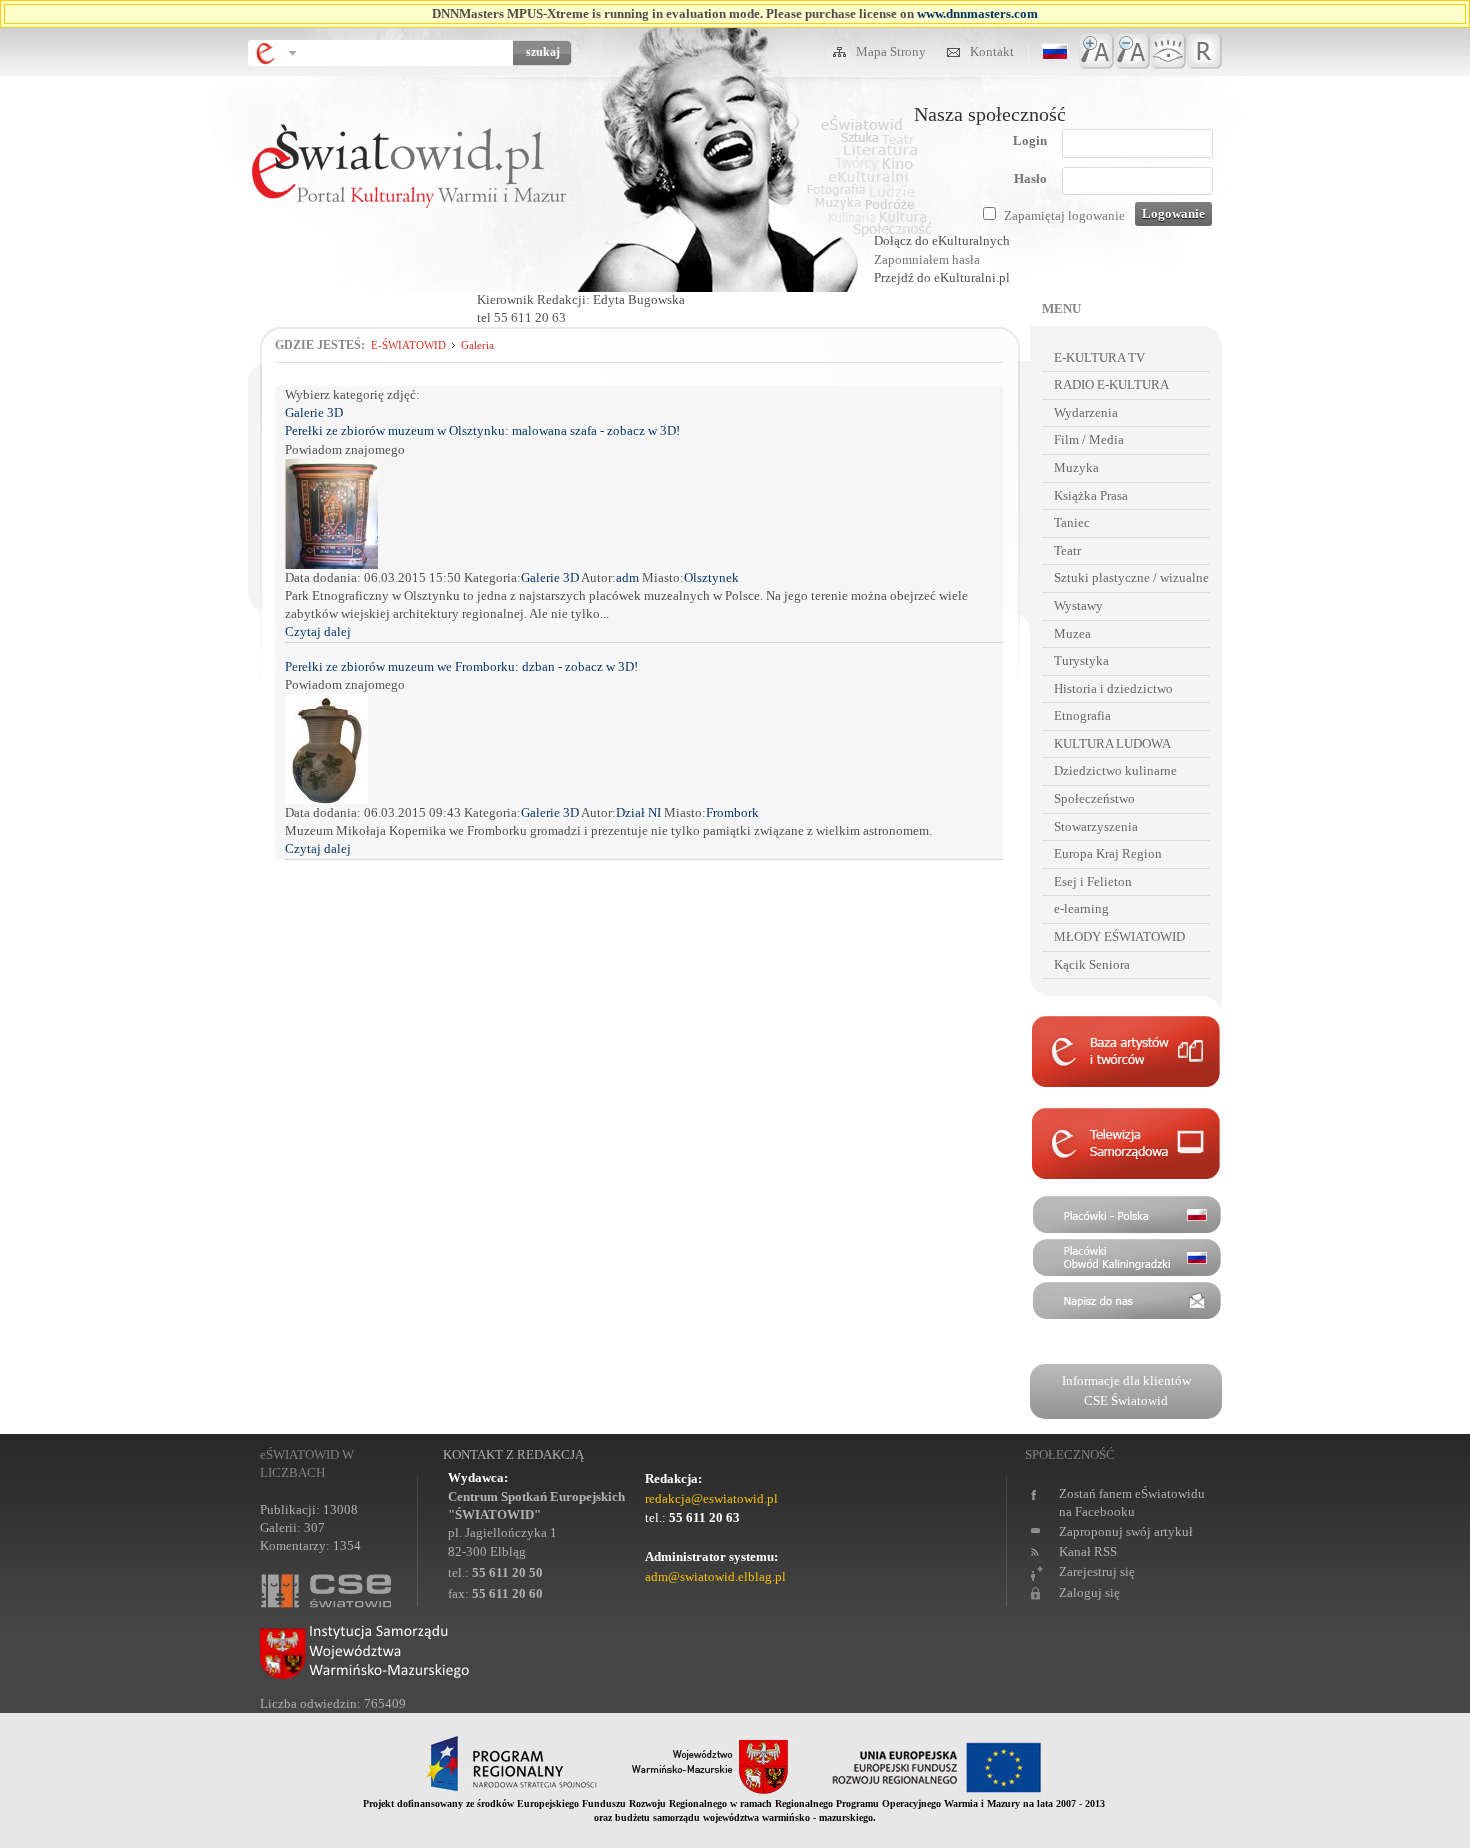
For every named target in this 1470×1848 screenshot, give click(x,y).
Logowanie (1173, 213)
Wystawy (1078, 605)
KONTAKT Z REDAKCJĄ (513, 1454)
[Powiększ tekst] (1096, 51)
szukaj (543, 52)
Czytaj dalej (318, 631)
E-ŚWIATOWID (408, 345)
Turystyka (1081, 660)
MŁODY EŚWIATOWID (1119, 936)
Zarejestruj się (1097, 1571)
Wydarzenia (1086, 412)
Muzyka (1076, 467)
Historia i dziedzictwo (1113, 688)
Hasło (1030, 178)
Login (1030, 140)
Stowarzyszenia (1096, 826)
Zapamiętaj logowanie (1064, 215)
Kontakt (992, 51)
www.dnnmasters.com (977, 13)
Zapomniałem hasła (927, 259)
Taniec (1072, 522)
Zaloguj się (1089, 1592)
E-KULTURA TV (1099, 357)
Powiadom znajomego (345, 449)
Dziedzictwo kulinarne (1115, 770)
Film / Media (1089, 439)
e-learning (1081, 908)
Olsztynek (711, 577)
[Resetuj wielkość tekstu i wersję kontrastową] (1204, 51)
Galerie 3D (315, 412)
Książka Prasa (1091, 495)
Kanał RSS (1088, 1551)
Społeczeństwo (1094, 798)
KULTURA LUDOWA (1112, 743)
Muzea (1072, 633)
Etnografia (1082, 715)
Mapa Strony (892, 51)
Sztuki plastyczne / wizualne (1131, 577)
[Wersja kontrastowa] (1168, 51)
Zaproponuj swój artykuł (1126, 1531)
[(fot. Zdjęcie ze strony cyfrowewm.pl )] (326, 799)
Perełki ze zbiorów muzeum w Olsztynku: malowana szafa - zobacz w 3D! (482, 430)
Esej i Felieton (1093, 881)
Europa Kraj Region (1108, 853)
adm (629, 577)
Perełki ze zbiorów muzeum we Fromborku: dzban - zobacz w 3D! (461, 666)
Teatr (1067, 550)
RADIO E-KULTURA (1111, 384)
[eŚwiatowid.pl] (408, 256)
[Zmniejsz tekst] (1132, 51)
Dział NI (640, 812)
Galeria (477, 345)
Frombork (732, 812)
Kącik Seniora (1092, 964)
